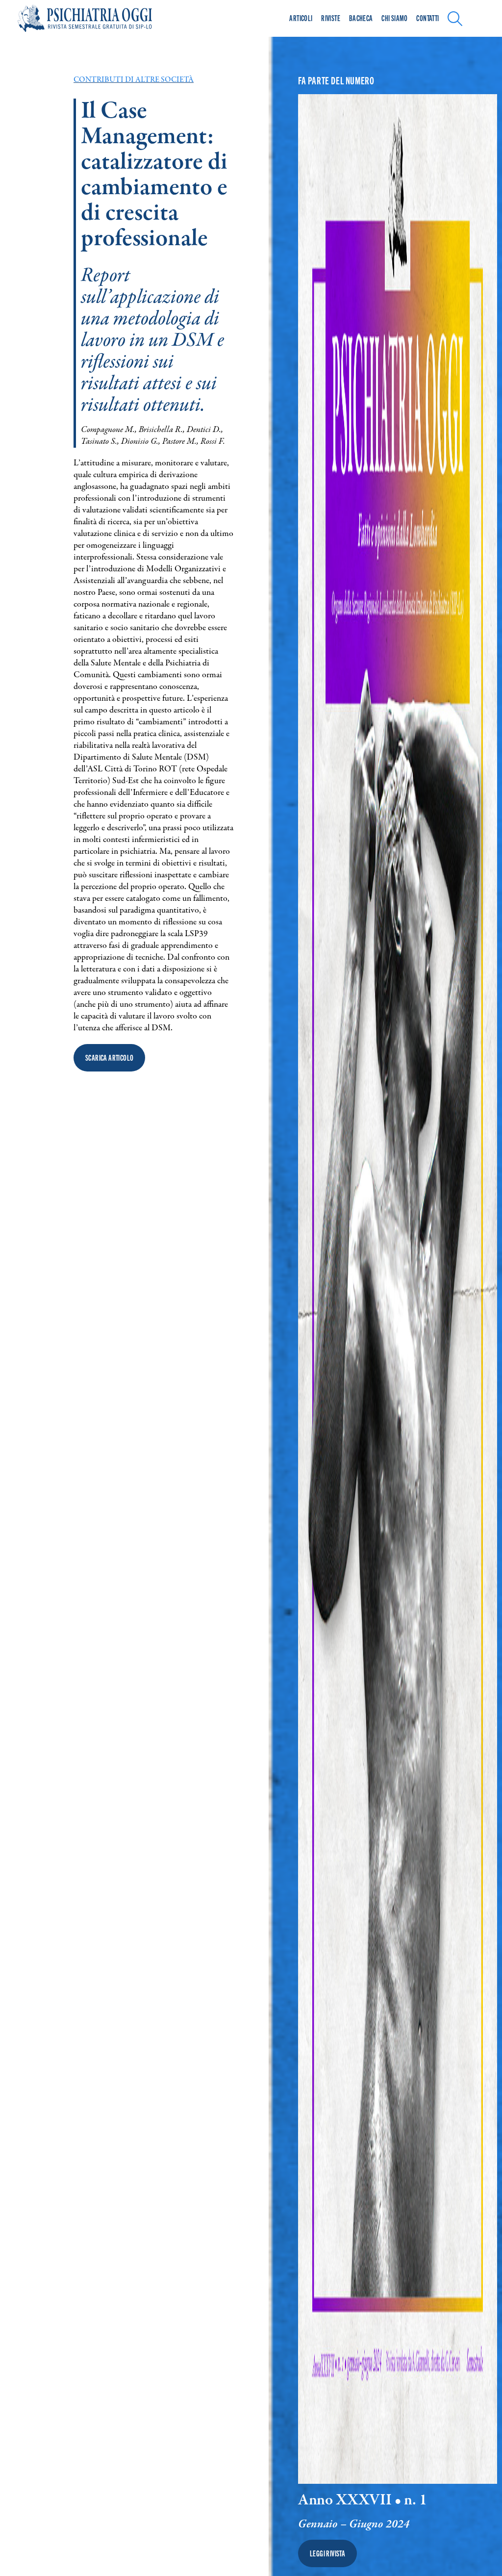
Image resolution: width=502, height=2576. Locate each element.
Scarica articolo (109, 1058)
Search (458, 17)
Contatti (427, 18)
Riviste (331, 18)
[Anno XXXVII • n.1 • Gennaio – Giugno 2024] (398, 1289)
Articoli (301, 18)
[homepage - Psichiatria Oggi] (96, 18)
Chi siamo (395, 18)
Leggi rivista (327, 2553)
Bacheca (361, 18)
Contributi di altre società (134, 80)
